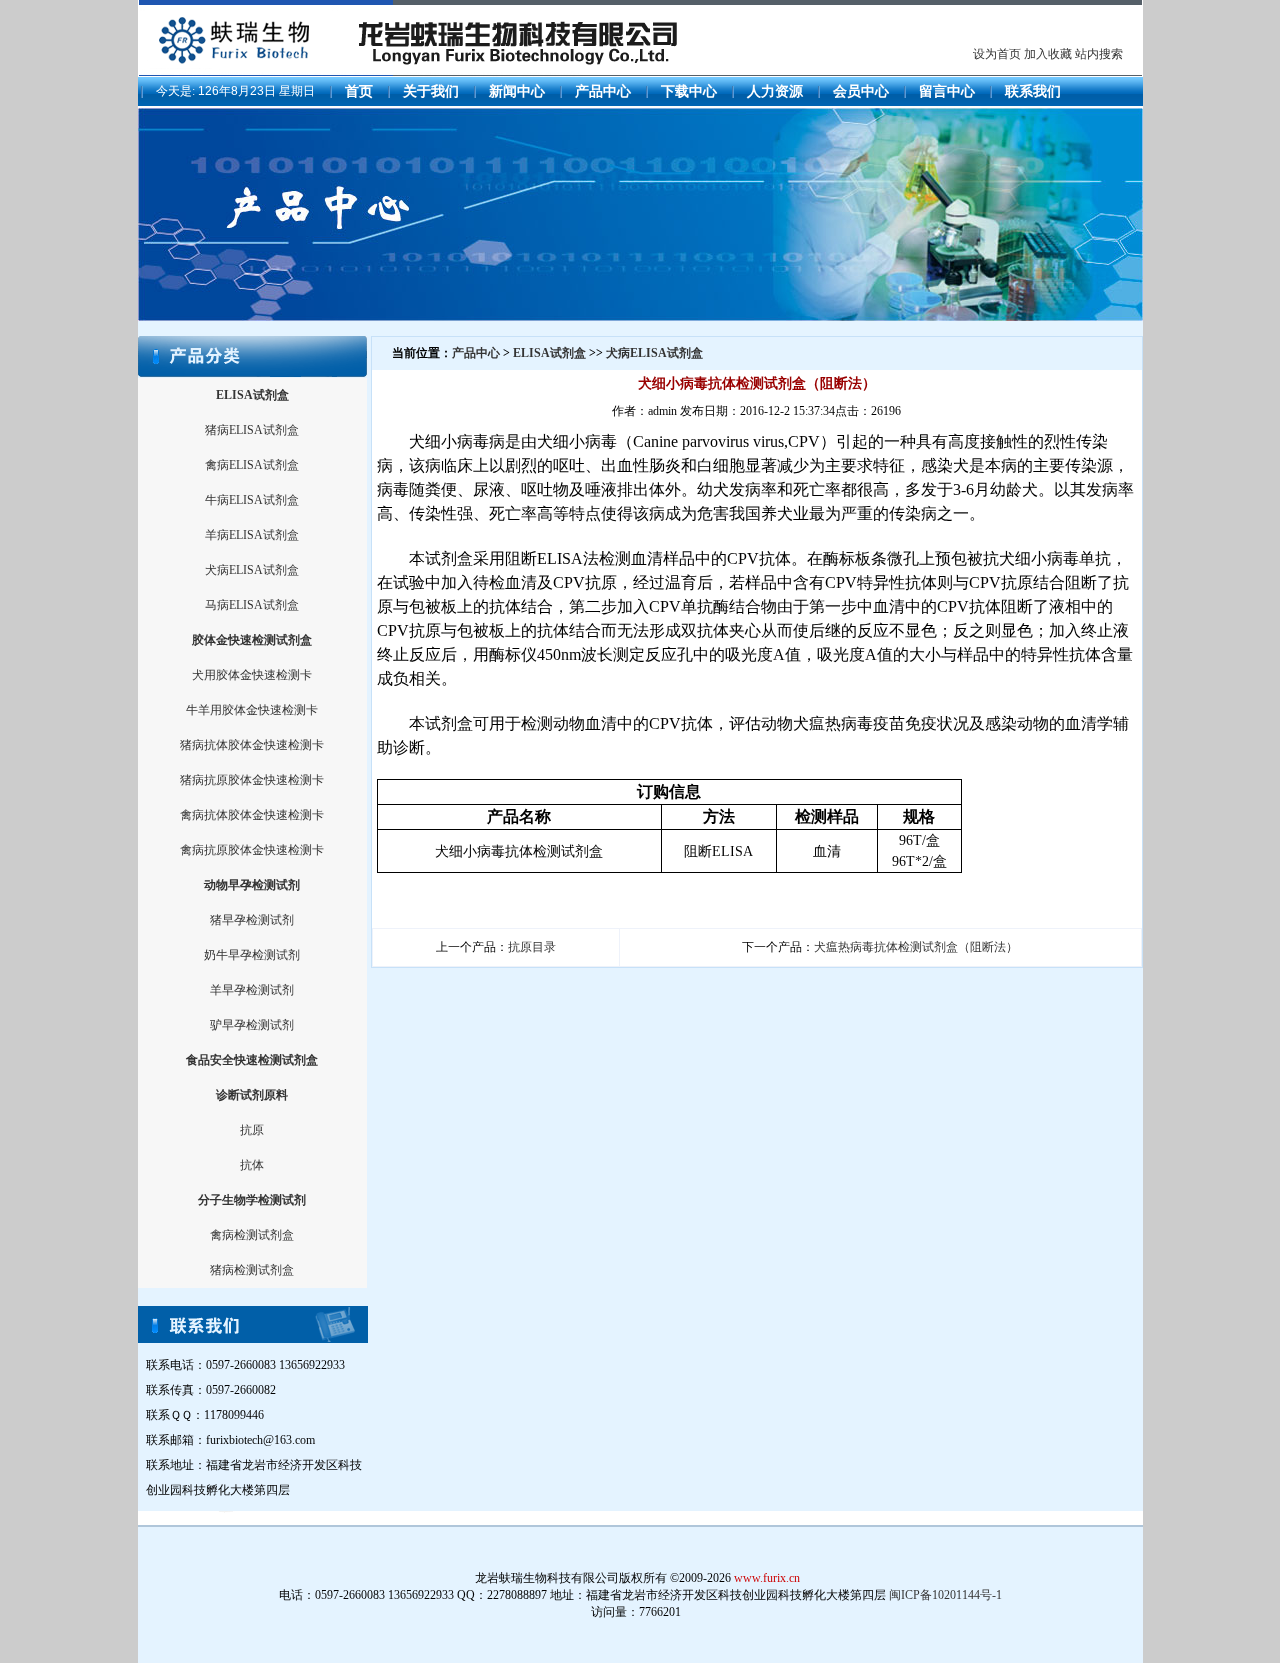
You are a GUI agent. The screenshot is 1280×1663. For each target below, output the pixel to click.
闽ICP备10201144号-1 (945, 1595)
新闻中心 (517, 91)
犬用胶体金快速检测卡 (252, 675)
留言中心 (947, 91)
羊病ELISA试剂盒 (252, 535)
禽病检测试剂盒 (252, 1235)
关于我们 (431, 91)
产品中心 (603, 91)
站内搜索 (1099, 54)
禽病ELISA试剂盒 (252, 465)
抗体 (252, 1165)
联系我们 (1033, 91)
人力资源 (775, 91)
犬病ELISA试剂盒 (252, 570)
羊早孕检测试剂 (252, 990)
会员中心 (861, 91)
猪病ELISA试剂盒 (252, 430)
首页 (359, 91)
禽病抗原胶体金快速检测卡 (252, 850)
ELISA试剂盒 (549, 353)
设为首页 (997, 54)
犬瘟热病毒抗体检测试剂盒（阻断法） (916, 947)
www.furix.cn (767, 1578)
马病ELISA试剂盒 (252, 605)
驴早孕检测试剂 (252, 1025)
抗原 (252, 1130)
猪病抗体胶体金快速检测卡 (252, 745)
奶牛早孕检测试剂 (252, 955)
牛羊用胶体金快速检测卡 (252, 710)
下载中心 (689, 91)
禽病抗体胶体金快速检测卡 (252, 815)
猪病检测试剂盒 (252, 1270)
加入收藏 (1048, 54)
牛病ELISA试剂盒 (252, 500)
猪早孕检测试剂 (252, 920)
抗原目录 (532, 947)
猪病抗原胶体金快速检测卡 (252, 780)
